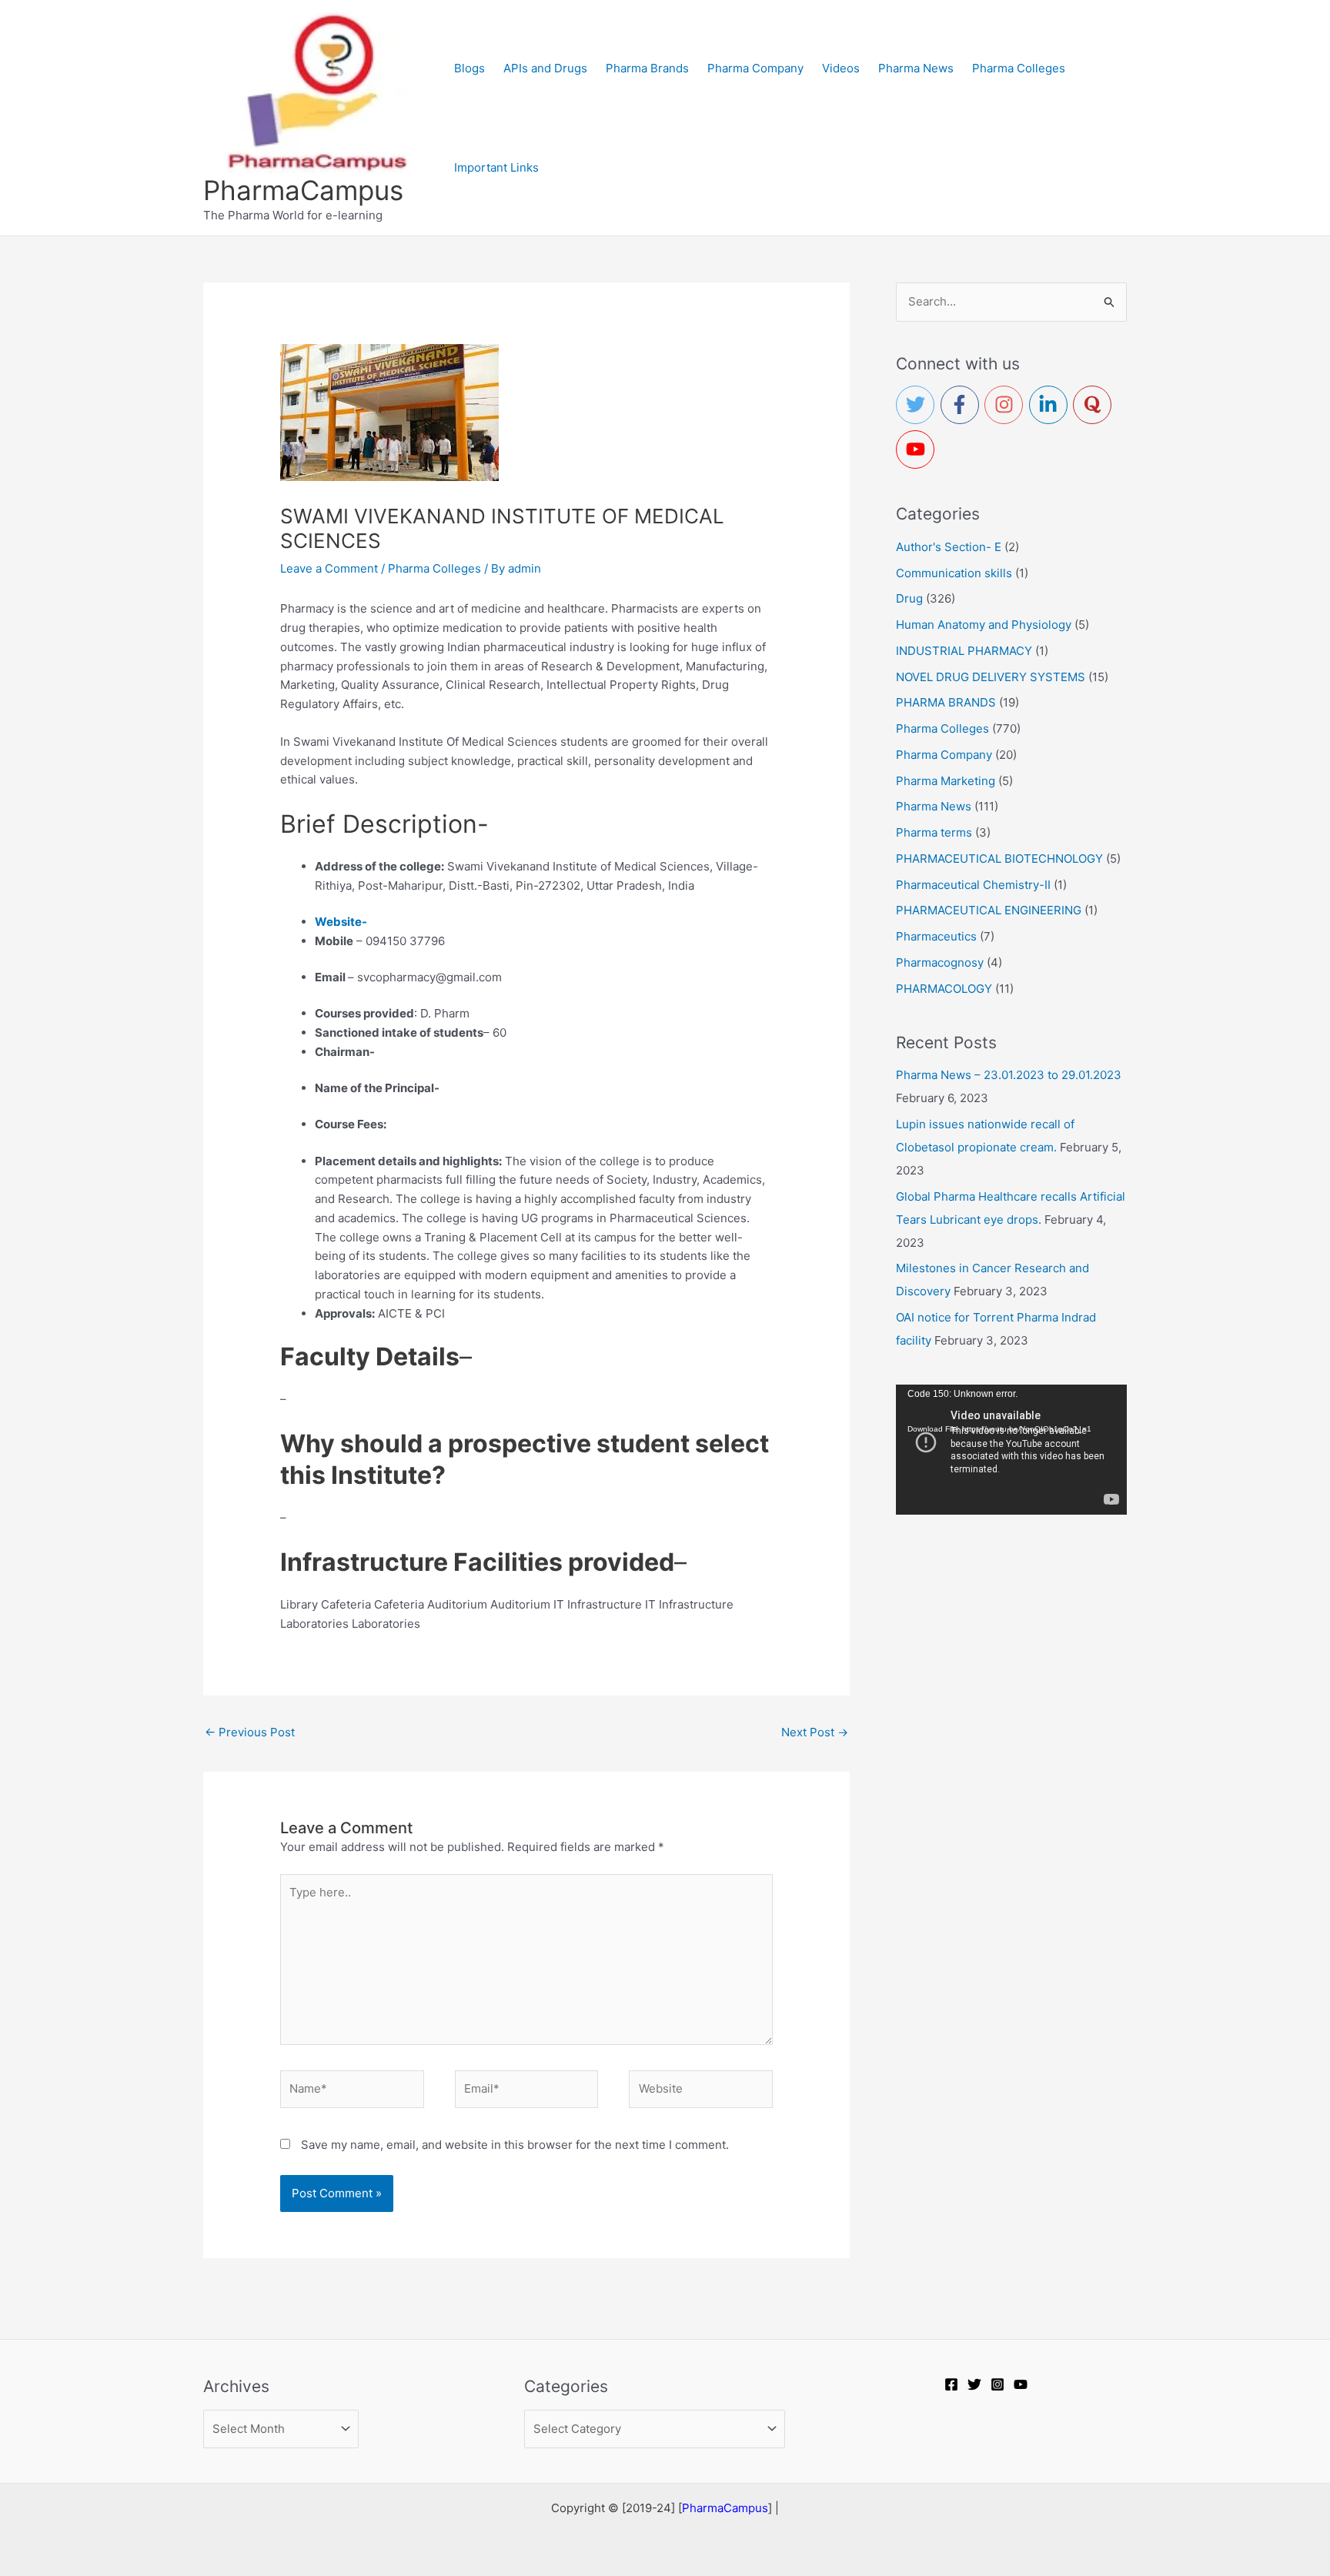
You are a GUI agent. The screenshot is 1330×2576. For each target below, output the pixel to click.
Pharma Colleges (434, 568)
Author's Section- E (949, 547)
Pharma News (934, 806)
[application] (1011, 1450)
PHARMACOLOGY (944, 989)
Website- (341, 922)
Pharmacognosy (940, 962)
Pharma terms (934, 832)
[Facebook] (951, 2384)
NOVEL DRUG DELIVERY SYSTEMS (991, 677)
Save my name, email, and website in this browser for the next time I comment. (515, 2145)
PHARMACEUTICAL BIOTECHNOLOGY (999, 859)
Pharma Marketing (946, 781)
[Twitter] (974, 2384)
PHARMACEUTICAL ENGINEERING (989, 910)
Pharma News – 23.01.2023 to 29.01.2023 (1009, 1075)
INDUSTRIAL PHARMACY (964, 651)
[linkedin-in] (1051, 405)
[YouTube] (1021, 2384)
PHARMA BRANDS (946, 702)
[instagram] (1007, 405)
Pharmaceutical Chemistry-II (973, 885)
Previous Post (250, 1732)
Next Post (815, 1732)
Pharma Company (944, 755)
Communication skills (954, 573)
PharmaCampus (303, 190)
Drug (909, 598)
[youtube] (918, 449)
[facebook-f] (963, 405)
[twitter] (918, 405)
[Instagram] (997, 2384)
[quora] (1095, 405)
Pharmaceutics (936, 936)
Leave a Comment (329, 568)
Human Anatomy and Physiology (984, 625)
